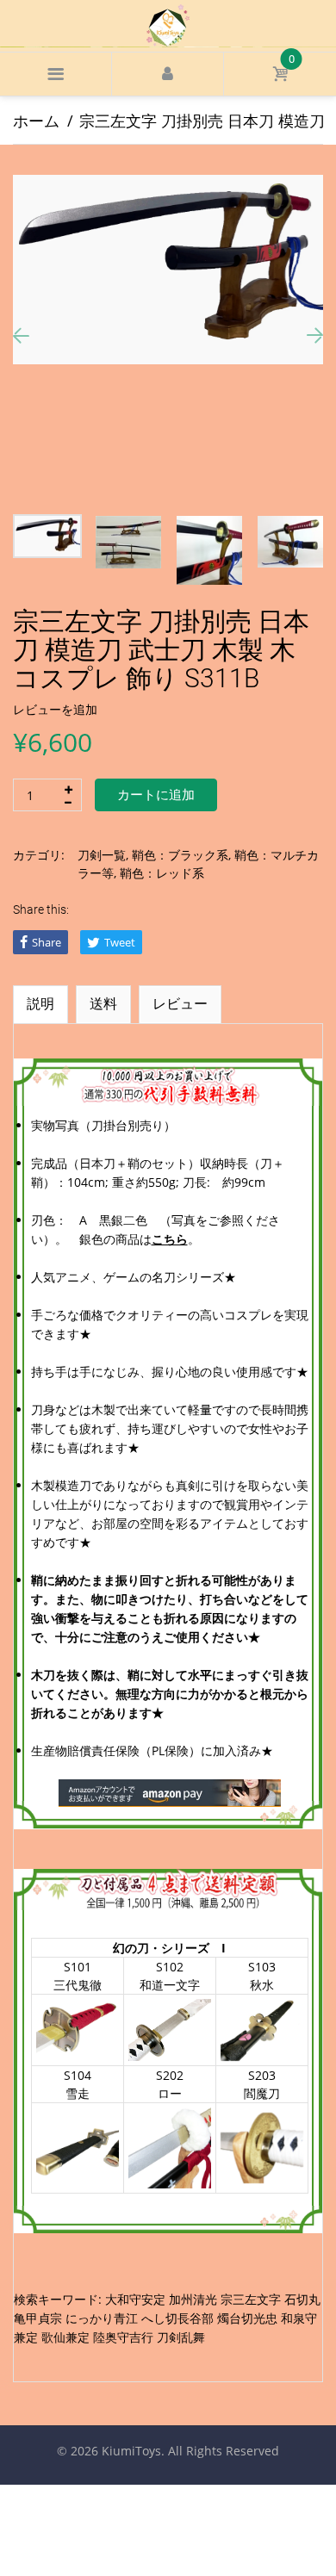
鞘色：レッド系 (162, 873)
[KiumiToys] (168, 24)
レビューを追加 (55, 709)
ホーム (36, 121)
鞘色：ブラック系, (181, 855)
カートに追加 (156, 795)
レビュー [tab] (180, 1003)
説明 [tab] (40, 1003)
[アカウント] (168, 74)
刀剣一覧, (103, 855)
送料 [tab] (103, 1003)
